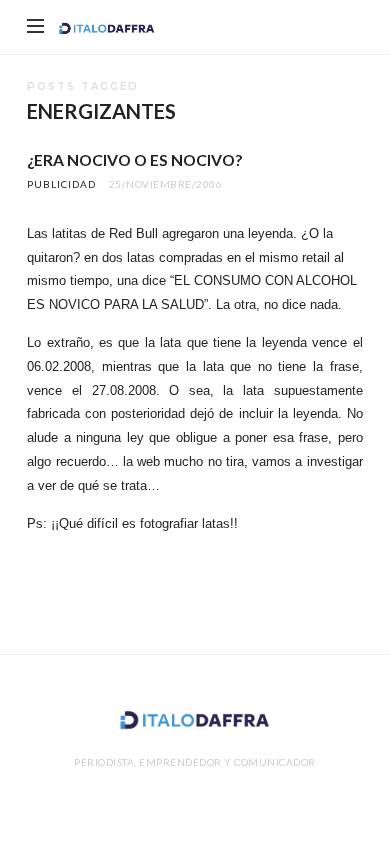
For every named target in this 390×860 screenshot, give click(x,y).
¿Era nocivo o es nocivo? (134, 160)
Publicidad (61, 184)
